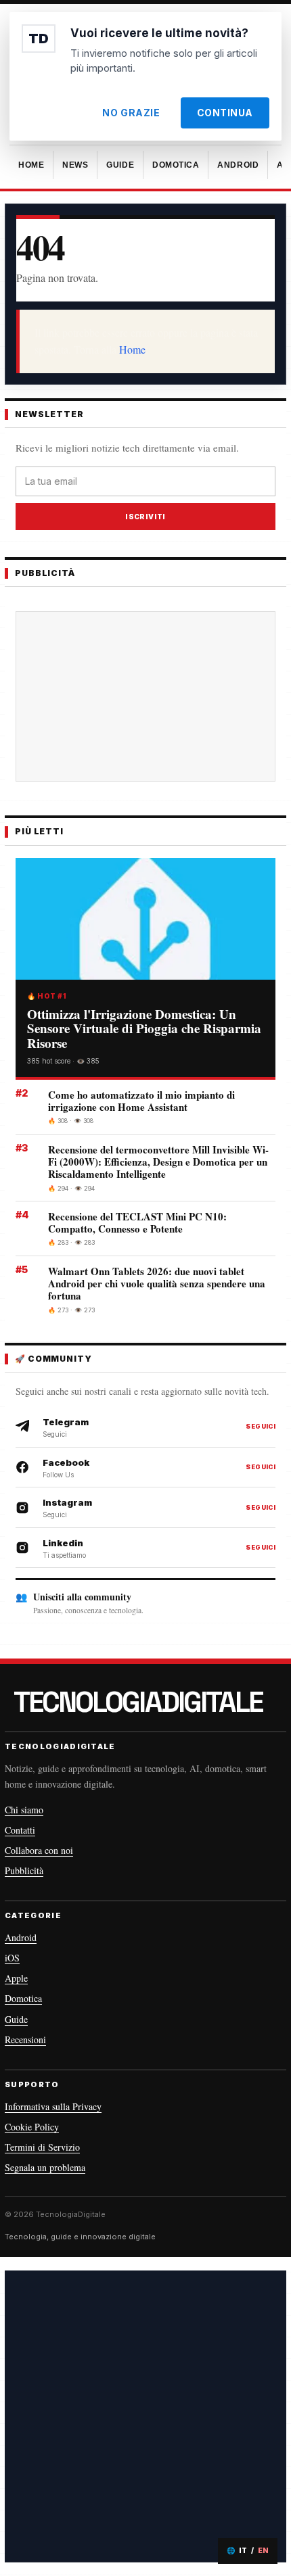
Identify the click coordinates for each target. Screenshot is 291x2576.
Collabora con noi (39, 1850)
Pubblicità (24, 1870)
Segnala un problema (45, 2167)
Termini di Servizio (42, 2147)
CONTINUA (225, 113)
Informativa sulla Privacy (53, 2106)
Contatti (20, 1830)
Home (132, 349)
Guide (16, 2019)
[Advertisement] (145, 696)
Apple (16, 1978)
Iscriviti (145, 517)
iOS (12, 1958)
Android (21, 1937)
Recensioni (25, 2040)
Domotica (23, 1998)
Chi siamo (24, 1810)
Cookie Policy (32, 2127)
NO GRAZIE (131, 113)
